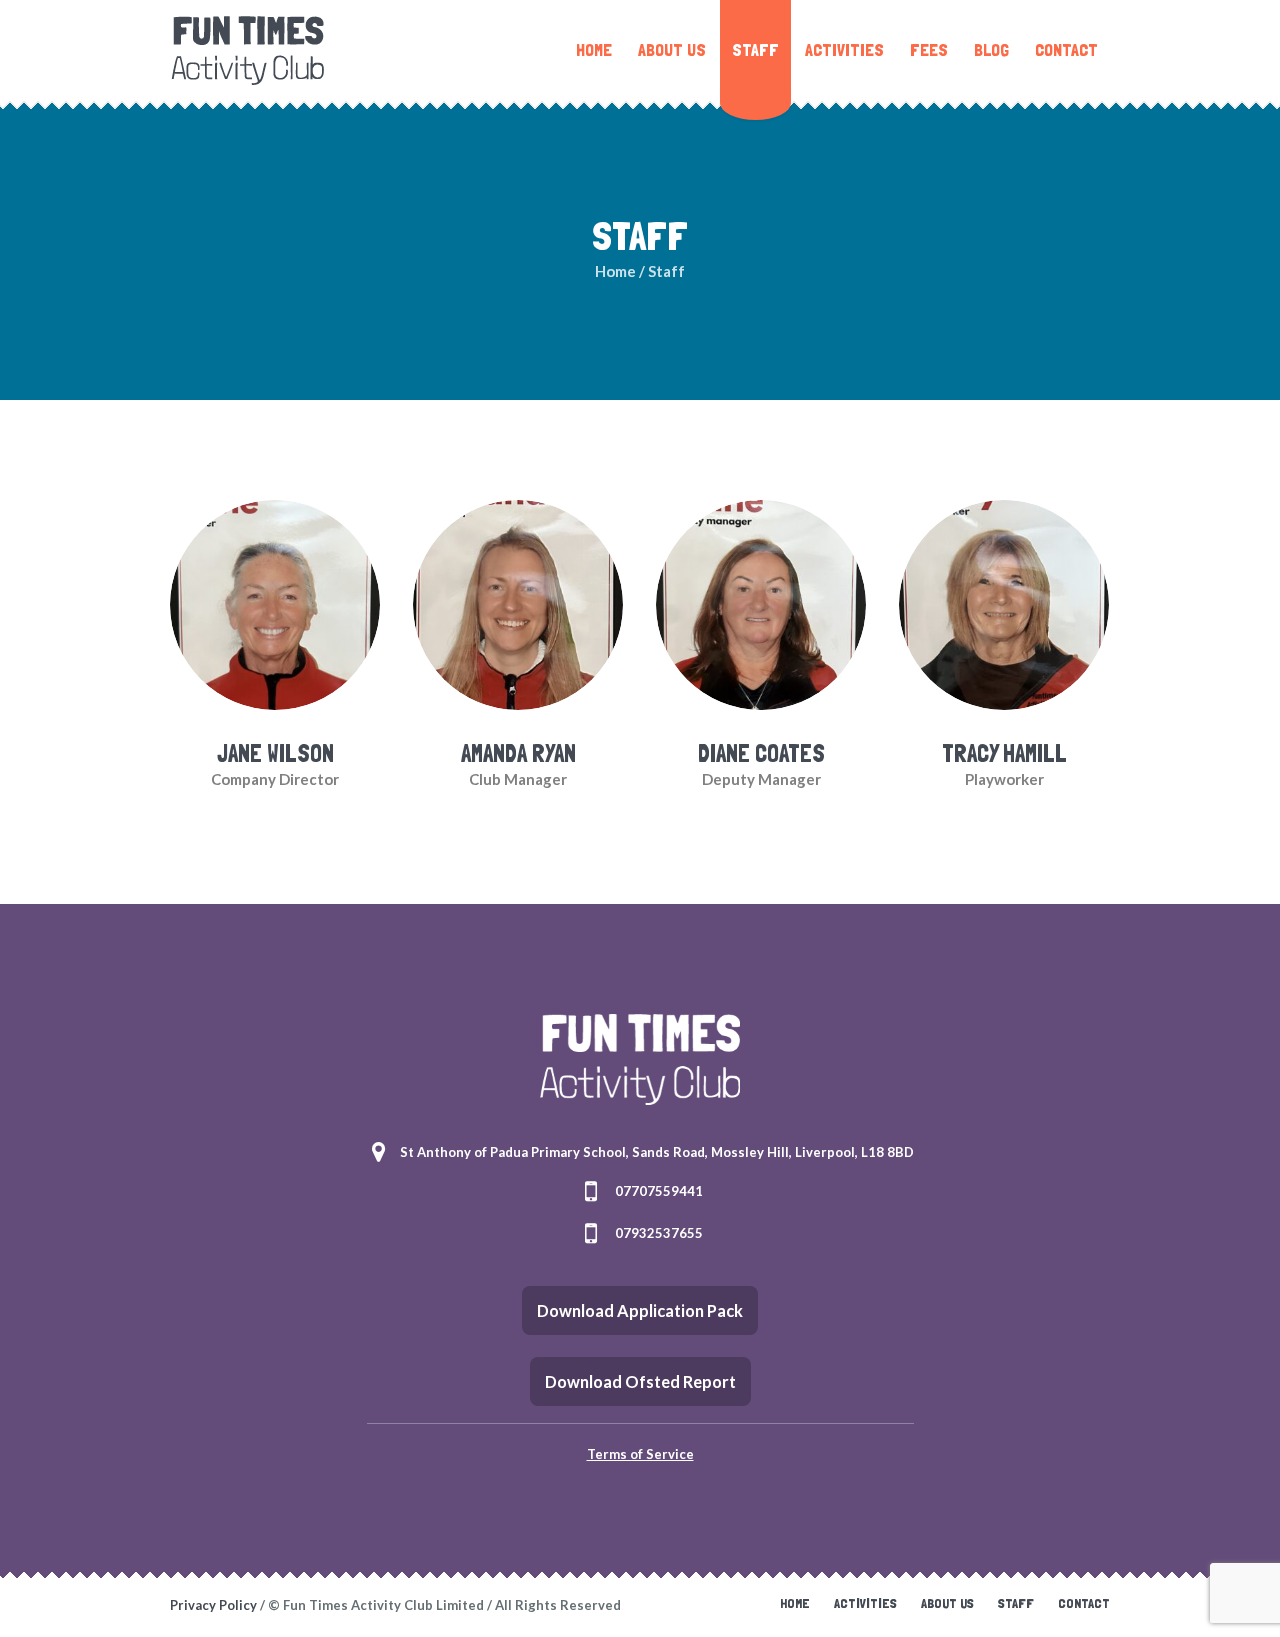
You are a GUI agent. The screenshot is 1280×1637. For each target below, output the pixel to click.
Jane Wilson (275, 753)
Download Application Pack (640, 1310)
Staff (1016, 1603)
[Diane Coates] (761, 603)
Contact (1084, 1603)
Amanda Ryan (518, 753)
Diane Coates (761, 753)
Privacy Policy (213, 1605)
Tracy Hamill (1004, 753)
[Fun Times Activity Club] (640, 1059)
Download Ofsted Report (640, 1381)
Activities (865, 1603)
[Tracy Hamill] (1004, 603)
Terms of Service (640, 1454)
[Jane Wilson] (275, 603)
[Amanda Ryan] (518, 603)
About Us (947, 1603)
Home (615, 271)
